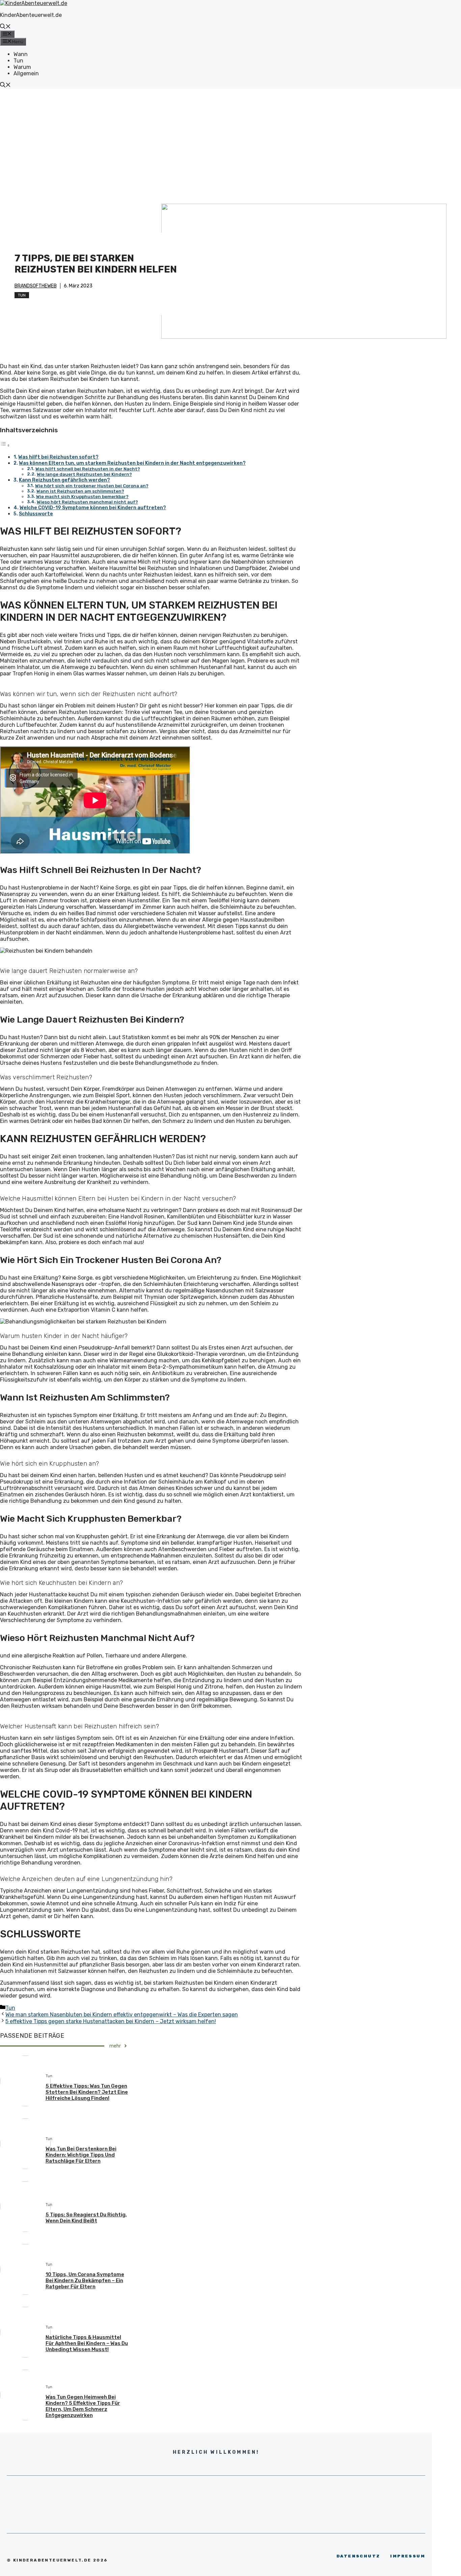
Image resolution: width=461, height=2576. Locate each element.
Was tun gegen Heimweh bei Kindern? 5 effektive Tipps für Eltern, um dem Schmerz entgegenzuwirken (83, 2406)
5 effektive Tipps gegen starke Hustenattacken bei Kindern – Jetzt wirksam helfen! (111, 2021)
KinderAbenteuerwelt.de (31, 15)
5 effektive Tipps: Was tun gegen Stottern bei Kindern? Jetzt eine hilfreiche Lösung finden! (87, 2092)
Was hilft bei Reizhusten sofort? (58, 457)
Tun (18, 61)
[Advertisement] (231, 139)
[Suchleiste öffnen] (5, 27)
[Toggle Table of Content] (5, 445)
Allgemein (26, 73)
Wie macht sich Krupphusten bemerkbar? (82, 497)
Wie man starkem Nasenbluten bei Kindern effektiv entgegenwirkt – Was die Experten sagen (122, 2015)
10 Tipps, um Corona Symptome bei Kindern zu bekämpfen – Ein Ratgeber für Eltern (85, 2281)
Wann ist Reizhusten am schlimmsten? (80, 491)
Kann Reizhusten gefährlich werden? (64, 480)
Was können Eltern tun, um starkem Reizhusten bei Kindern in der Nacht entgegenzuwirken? (132, 463)
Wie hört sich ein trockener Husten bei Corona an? (92, 486)
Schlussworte (36, 514)
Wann (21, 54)
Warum (22, 67)
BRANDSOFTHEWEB (36, 286)
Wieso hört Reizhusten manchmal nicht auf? (87, 502)
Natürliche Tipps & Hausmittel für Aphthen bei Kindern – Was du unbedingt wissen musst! (87, 2343)
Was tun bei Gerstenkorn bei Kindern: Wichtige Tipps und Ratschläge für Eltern (81, 2155)
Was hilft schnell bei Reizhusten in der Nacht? (88, 469)
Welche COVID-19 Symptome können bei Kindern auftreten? (93, 508)
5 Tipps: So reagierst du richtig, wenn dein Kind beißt (86, 2218)
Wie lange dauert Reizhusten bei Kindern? (84, 474)
